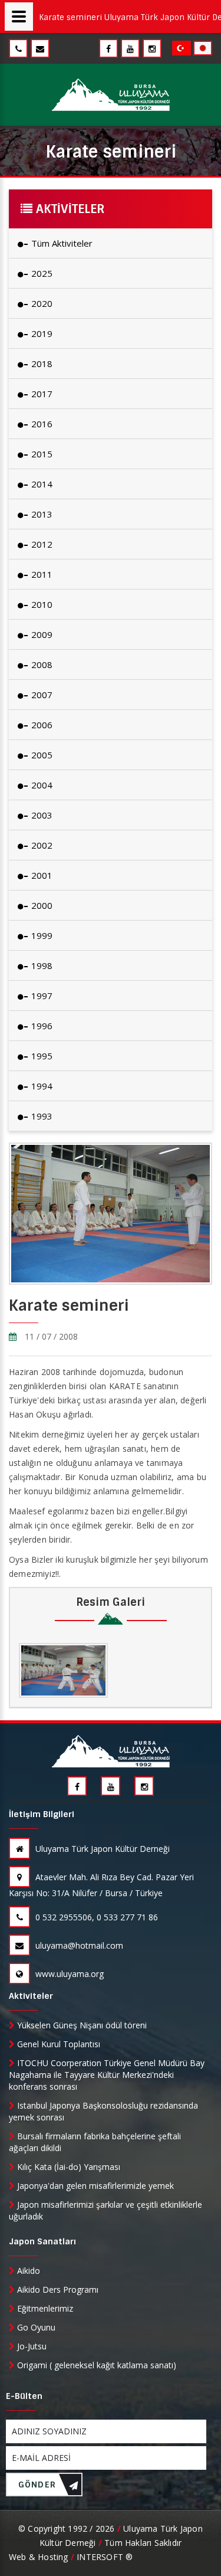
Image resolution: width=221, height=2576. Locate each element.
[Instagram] (152, 49)
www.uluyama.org (68, 1974)
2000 (41, 905)
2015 (41, 454)
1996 (41, 1026)
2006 (41, 725)
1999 (41, 935)
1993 (41, 1116)
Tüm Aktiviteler (61, 243)
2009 (41, 634)
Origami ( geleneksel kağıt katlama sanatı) (95, 2365)
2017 (41, 394)
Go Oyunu (35, 2327)
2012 (41, 544)
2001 (41, 875)
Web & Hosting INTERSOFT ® (71, 2557)
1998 (41, 965)
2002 (41, 845)
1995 (41, 1056)
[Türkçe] (183, 47)
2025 (41, 273)
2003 (41, 815)
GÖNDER (37, 2485)
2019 (41, 333)
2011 (41, 574)
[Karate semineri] (63, 1670)
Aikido (27, 2271)
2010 (41, 604)
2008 (41, 665)
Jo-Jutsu (31, 2346)
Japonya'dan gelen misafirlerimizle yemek (94, 2186)
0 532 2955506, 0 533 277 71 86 (95, 1917)
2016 (41, 424)
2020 (41, 303)
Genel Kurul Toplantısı (57, 2044)
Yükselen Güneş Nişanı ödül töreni (81, 2025)
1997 (41, 996)
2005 (41, 755)
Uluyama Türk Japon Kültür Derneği (101, 1849)
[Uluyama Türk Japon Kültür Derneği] (111, 95)
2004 (41, 785)
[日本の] (203, 47)
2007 (41, 695)
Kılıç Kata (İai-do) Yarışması (67, 2167)
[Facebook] (108, 49)
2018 (41, 364)
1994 (41, 1086)
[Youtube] (130, 49)
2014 (41, 484)
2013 (41, 514)
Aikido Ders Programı (57, 2289)
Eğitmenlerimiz (44, 2308)
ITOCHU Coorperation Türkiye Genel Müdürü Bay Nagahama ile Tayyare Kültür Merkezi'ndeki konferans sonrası (107, 2075)
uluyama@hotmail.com (78, 1945)
